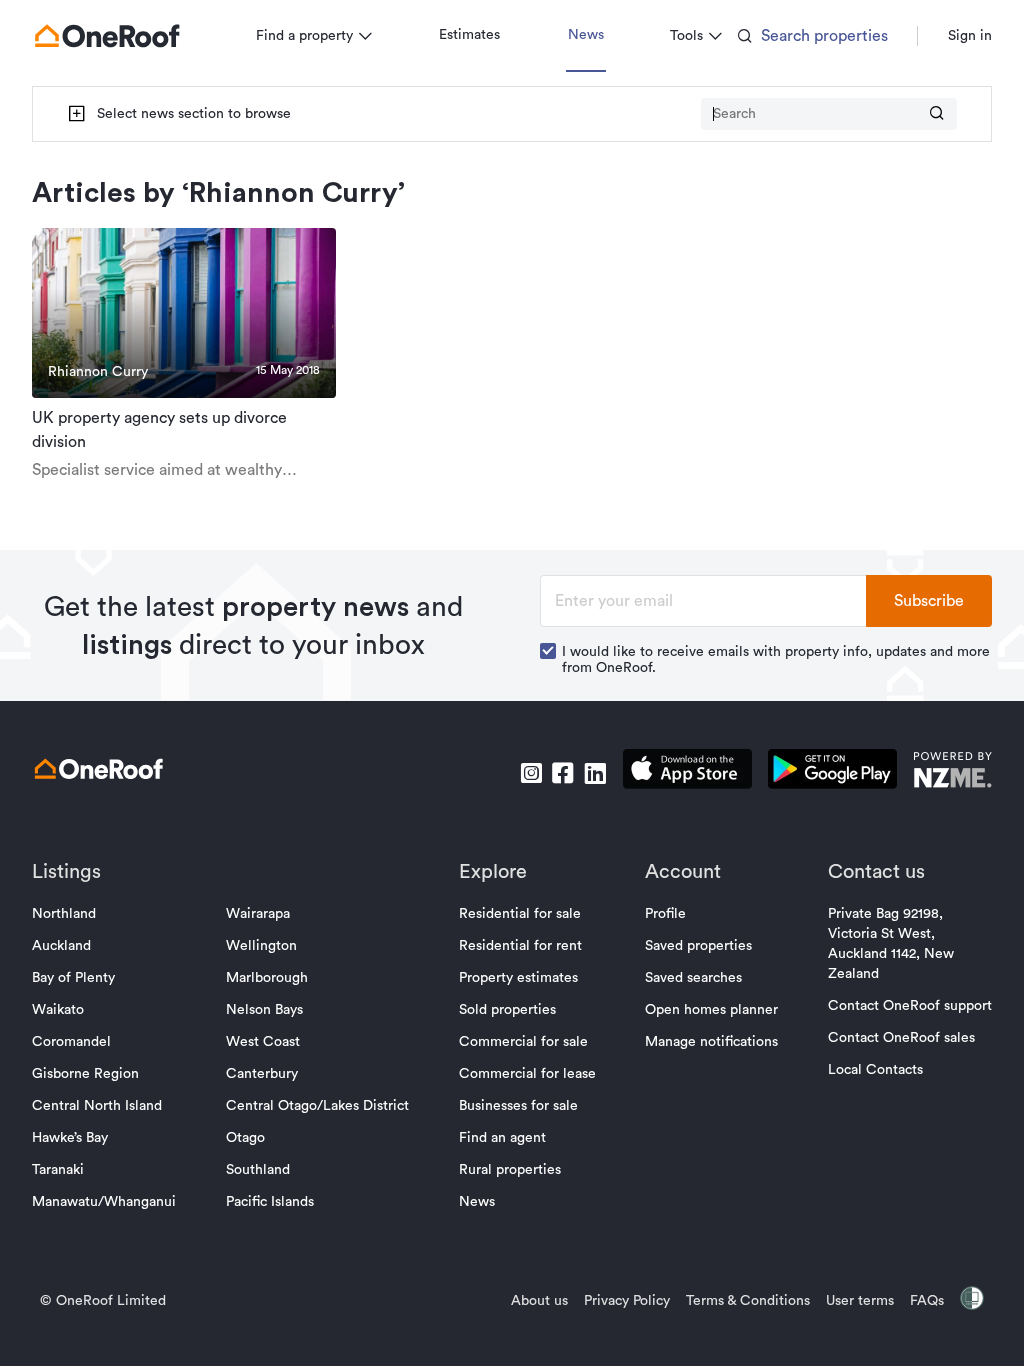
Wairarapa (258, 914)
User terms (860, 1301)
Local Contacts (875, 1070)
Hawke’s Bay (70, 1138)
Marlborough (267, 978)
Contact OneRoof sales (901, 1038)
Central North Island (97, 1106)
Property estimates (518, 978)
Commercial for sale (523, 1042)
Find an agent (502, 1138)
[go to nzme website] (952, 772)
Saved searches (693, 978)
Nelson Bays (264, 1010)
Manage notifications (711, 1042)
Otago (245, 1138)
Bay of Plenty (73, 978)
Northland (64, 914)
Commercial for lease (527, 1074)
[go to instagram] (531, 773)
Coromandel (71, 1042)
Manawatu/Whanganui (104, 1202)
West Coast (263, 1042)
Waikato (58, 1010)
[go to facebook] (563, 773)
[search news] (937, 114)
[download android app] (832, 772)
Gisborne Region (85, 1074)
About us (539, 1301)
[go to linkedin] (595, 773)
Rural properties (510, 1170)
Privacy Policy (627, 1301)
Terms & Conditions (748, 1301)
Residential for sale (520, 914)
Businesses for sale (518, 1106)
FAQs (927, 1301)
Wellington (261, 946)
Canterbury (262, 1074)
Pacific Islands (270, 1202)
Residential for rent (520, 946)
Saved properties (698, 946)
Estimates (469, 35)
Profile (665, 914)
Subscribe (929, 601)
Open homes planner (711, 1010)
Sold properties (507, 1010)
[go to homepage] (107, 36)
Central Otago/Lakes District (317, 1106)
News (586, 35)
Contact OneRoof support (910, 1006)
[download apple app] (687, 772)
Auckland (61, 946)
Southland (258, 1170)
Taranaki (58, 1170)
